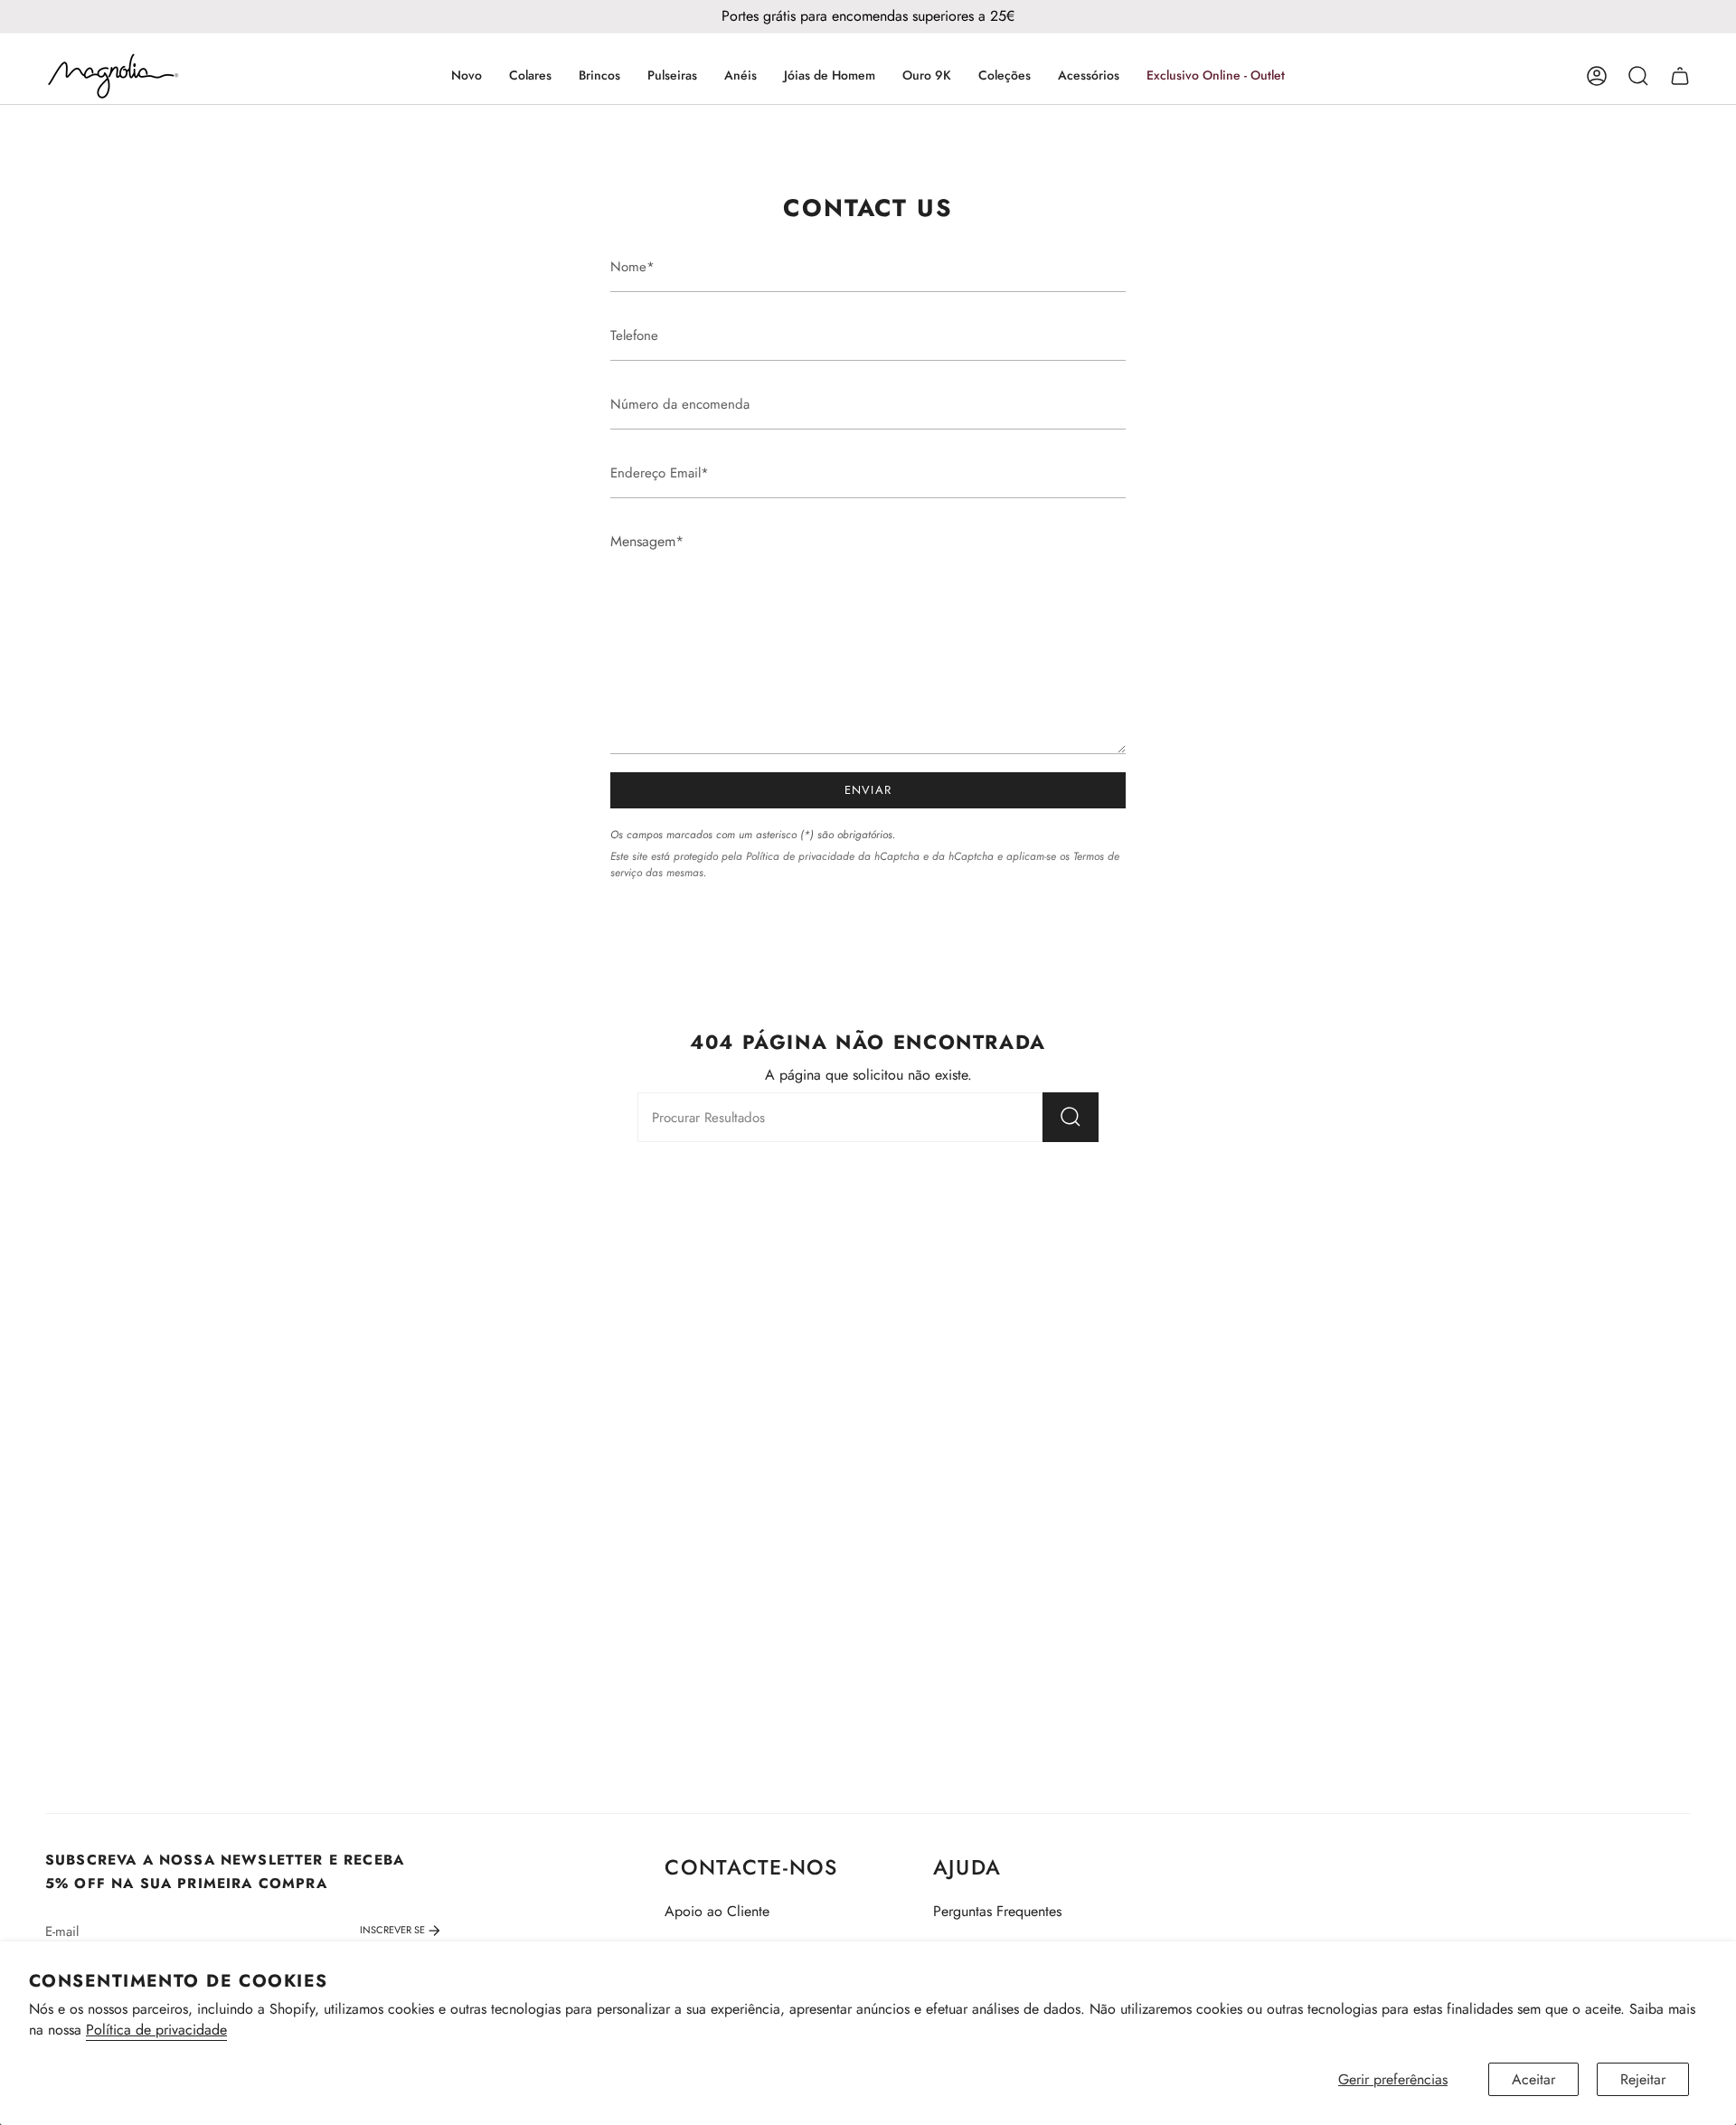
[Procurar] (1071, 1117)
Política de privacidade (156, 2030)
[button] (530, 76)
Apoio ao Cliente (717, 1911)
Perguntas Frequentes (997, 1911)
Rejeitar (1643, 2079)
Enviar (868, 790)
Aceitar (1533, 2079)
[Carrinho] (1680, 76)
